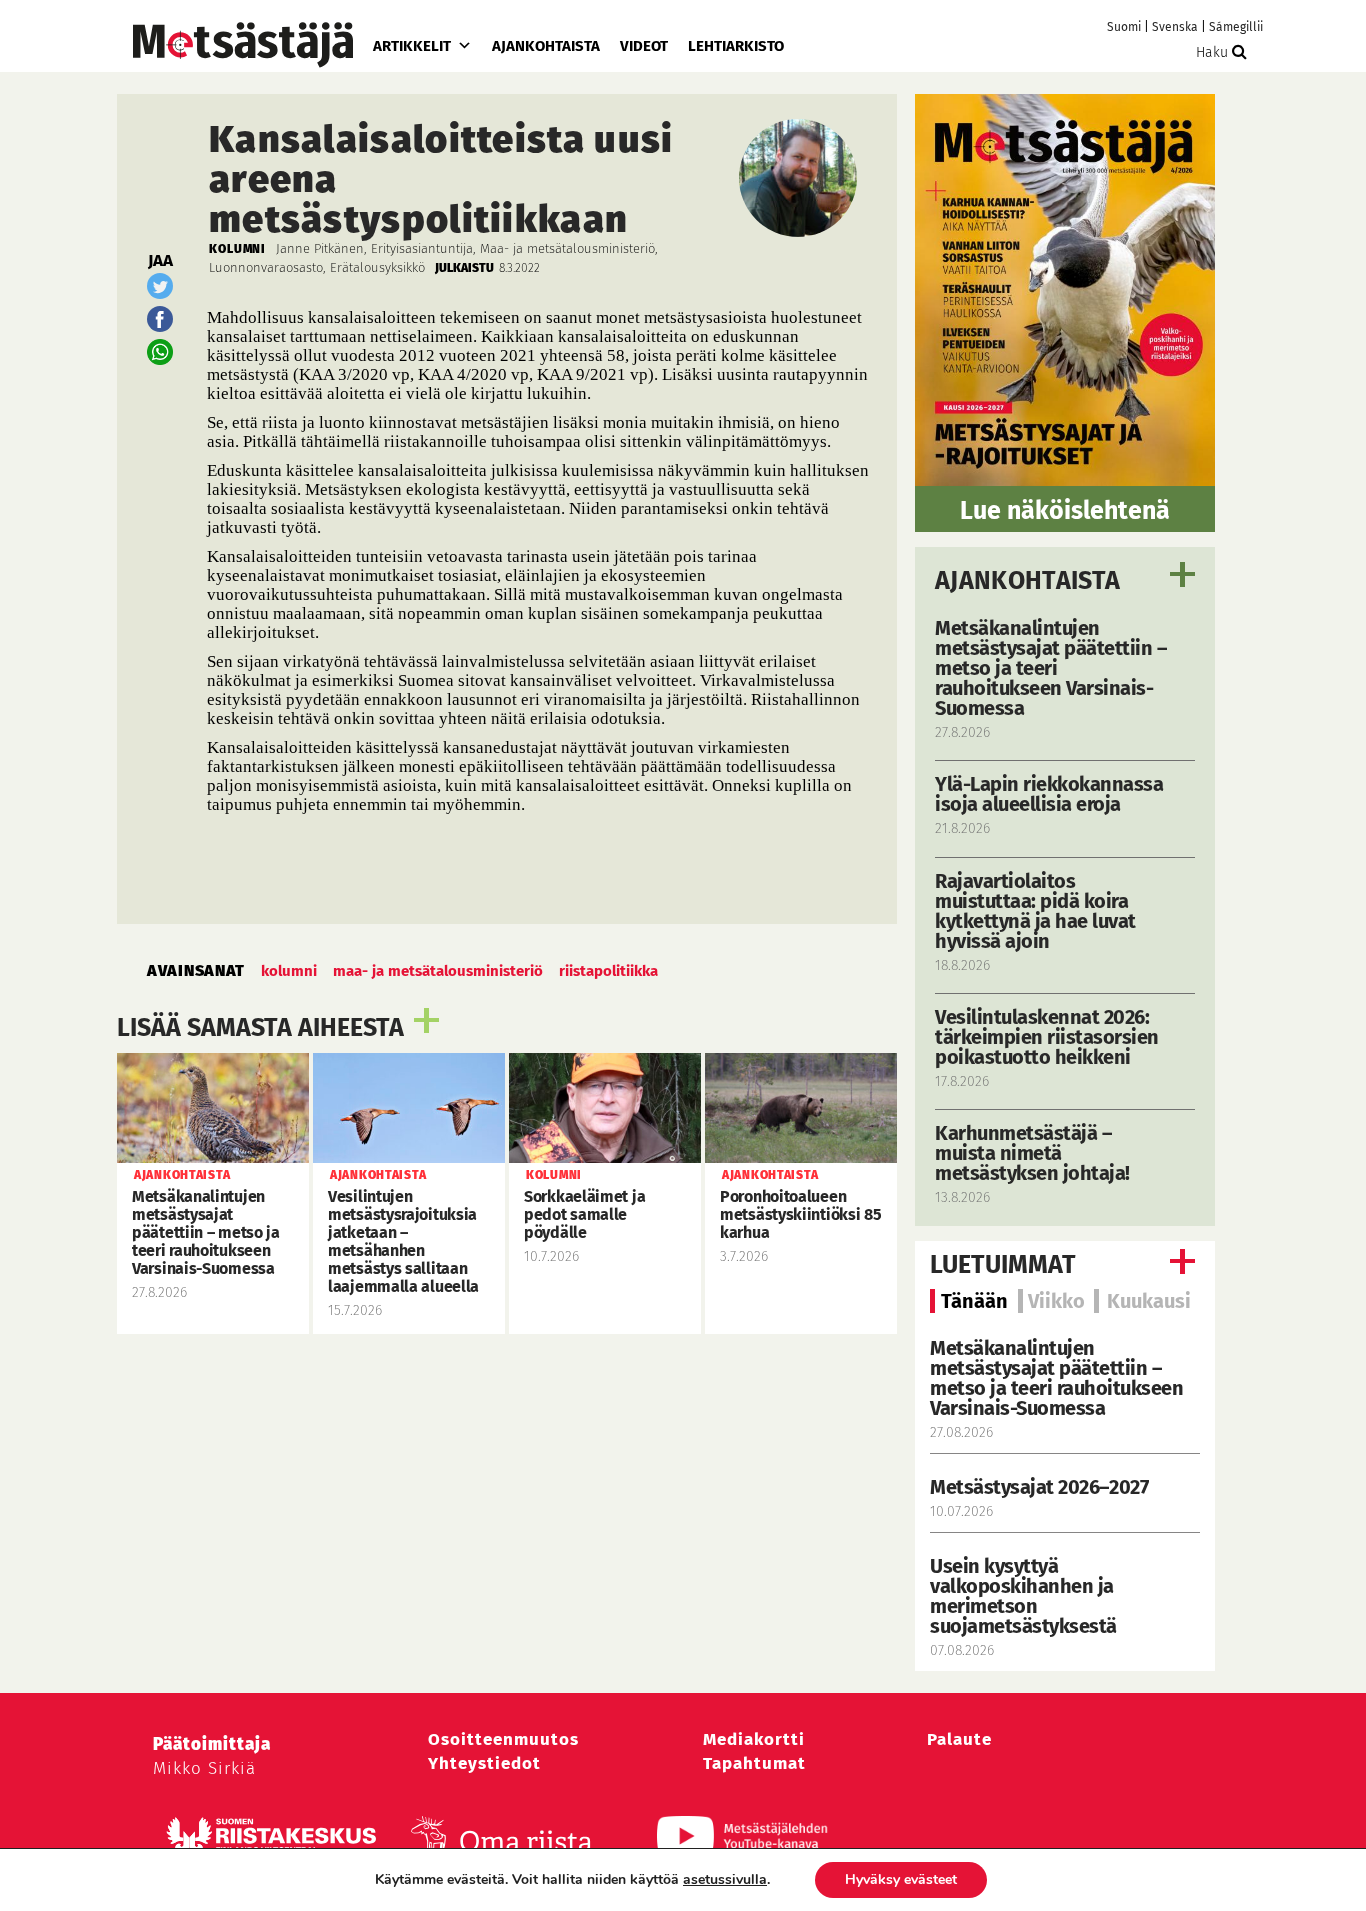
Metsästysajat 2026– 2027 (1039, 1487)
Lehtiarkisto (736, 46)
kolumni (289, 971)
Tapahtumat (754, 1763)
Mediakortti (754, 1739)
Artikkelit (412, 46)
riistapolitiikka (608, 971)
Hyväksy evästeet (901, 1879)
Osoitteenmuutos (503, 1739)
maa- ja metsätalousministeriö (438, 971)
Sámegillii (1236, 27)
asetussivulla (725, 1880)
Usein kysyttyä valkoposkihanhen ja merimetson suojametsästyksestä (1025, 1596)
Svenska (1175, 27)
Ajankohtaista (546, 46)
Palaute (959, 1739)
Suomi (1124, 27)
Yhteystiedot (484, 1763)
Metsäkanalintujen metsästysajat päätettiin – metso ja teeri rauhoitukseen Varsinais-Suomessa (1056, 1378)
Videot (644, 46)
